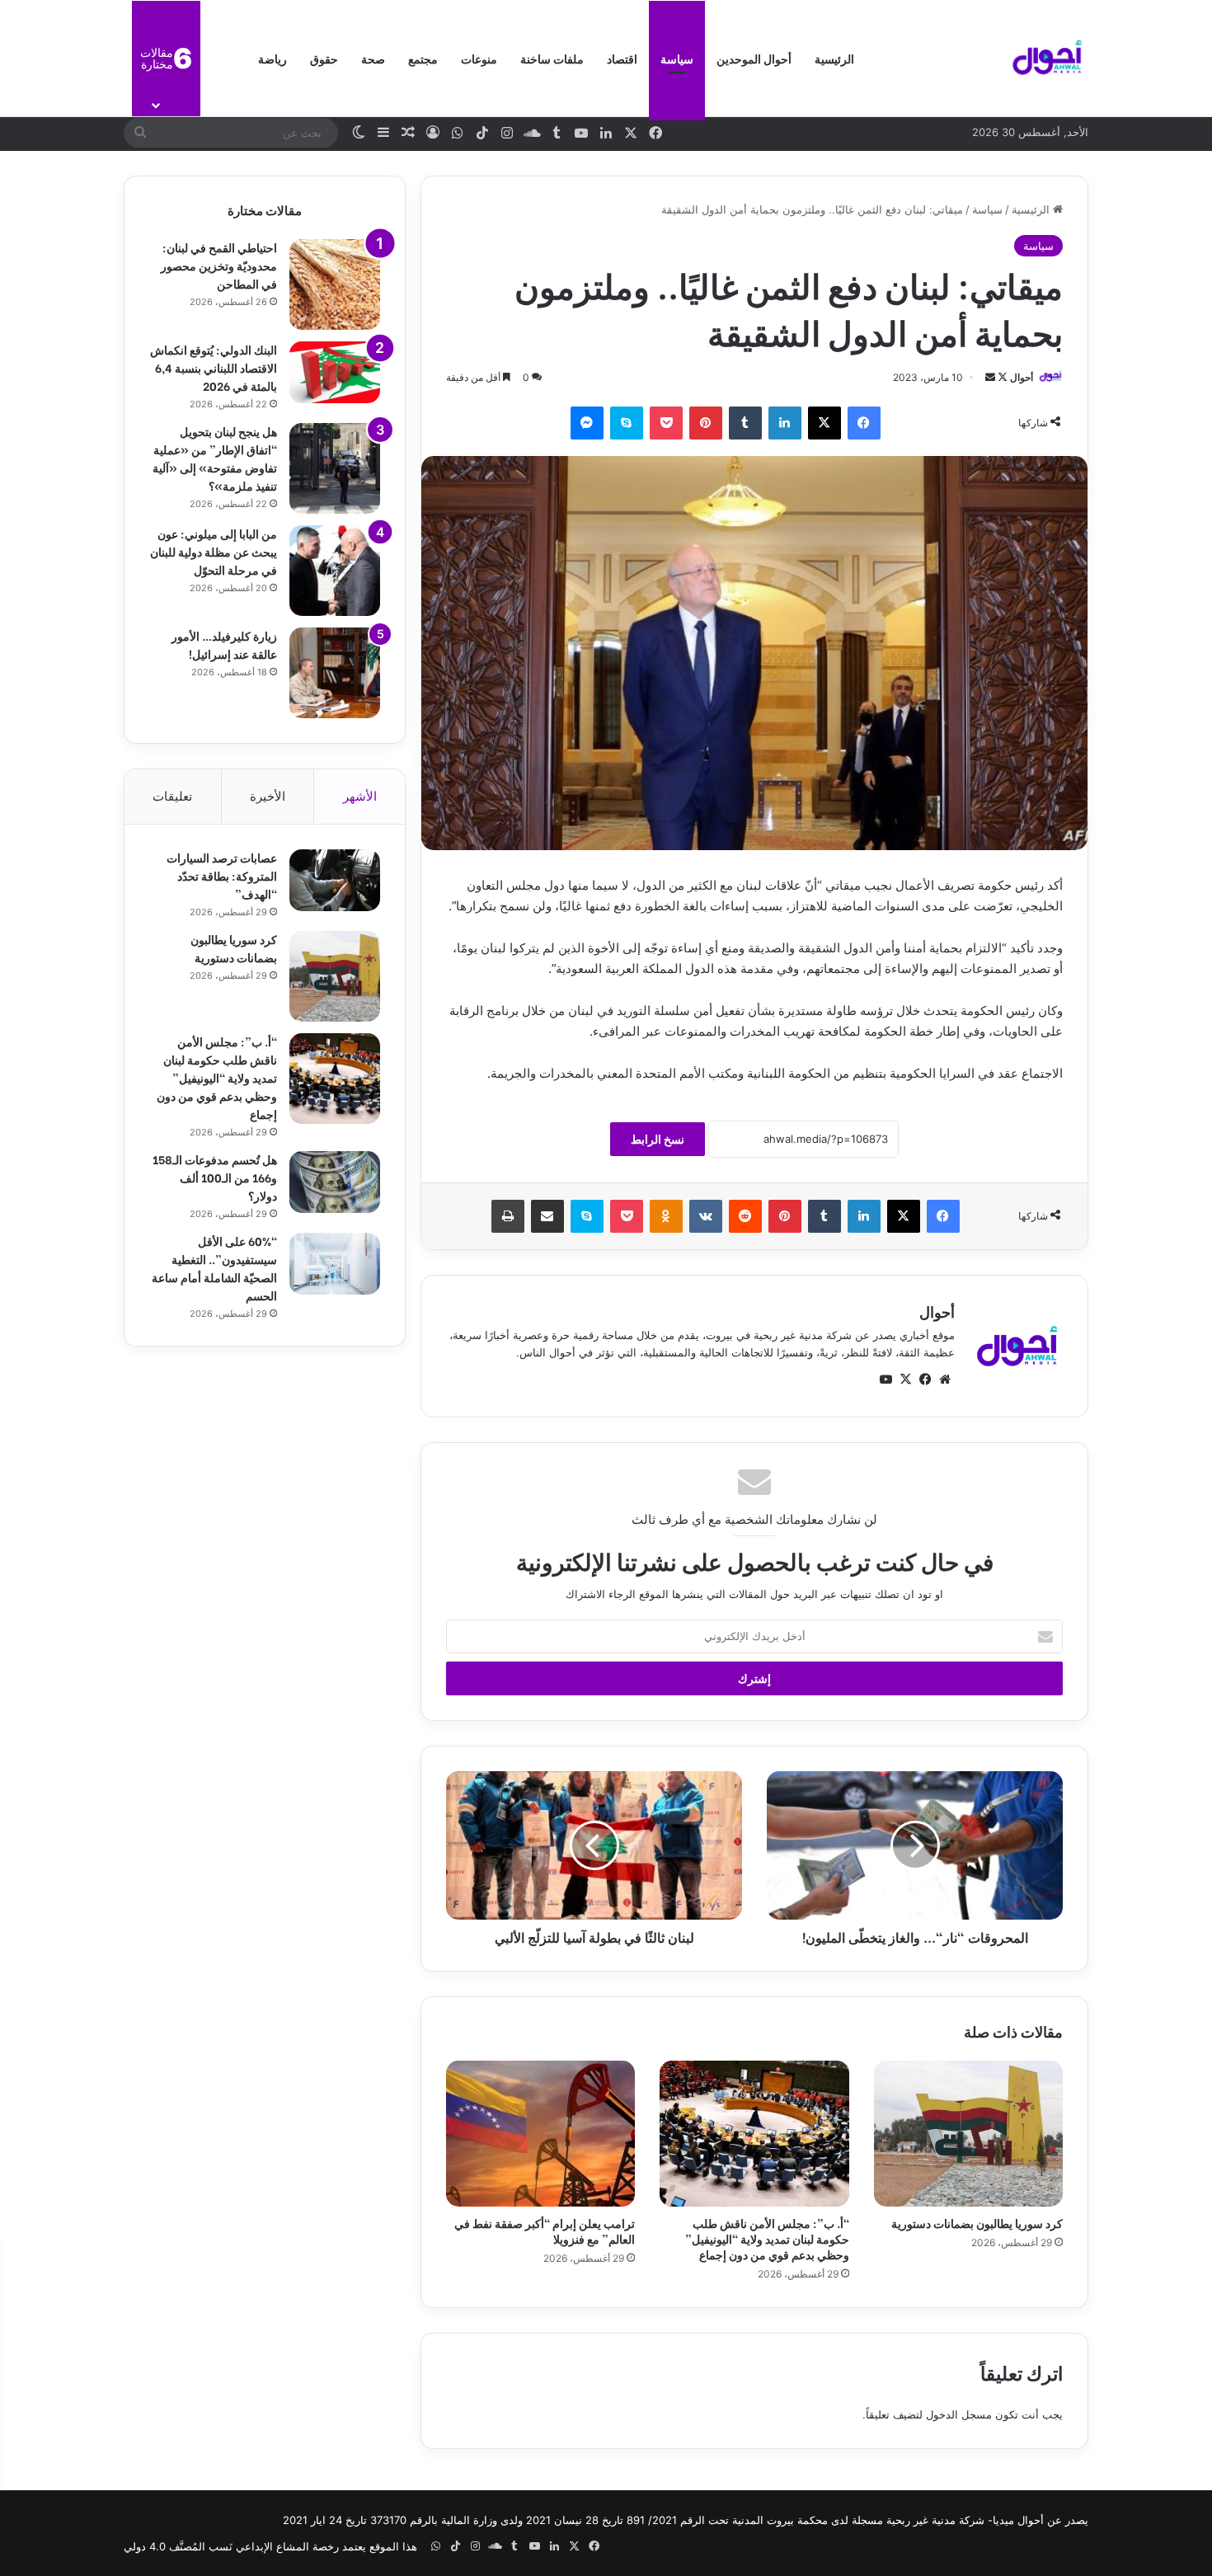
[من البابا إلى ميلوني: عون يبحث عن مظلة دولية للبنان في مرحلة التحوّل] (335, 571)
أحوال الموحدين (754, 58)
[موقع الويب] (945, 1380)
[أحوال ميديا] (1047, 59)
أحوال (1022, 377)
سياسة (677, 58)
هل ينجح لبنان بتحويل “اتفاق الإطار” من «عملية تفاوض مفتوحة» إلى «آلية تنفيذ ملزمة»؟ (215, 458)
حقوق (324, 58)
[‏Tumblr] (745, 423)
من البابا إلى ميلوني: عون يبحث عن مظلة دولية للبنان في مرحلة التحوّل (214, 551)
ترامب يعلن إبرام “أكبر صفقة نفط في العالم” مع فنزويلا (545, 2230)
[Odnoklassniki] (666, 1216)
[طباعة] (508, 1216)
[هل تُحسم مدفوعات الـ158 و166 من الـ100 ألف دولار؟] (335, 1182)
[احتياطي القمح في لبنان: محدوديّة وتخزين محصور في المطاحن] (335, 284)
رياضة (272, 58)
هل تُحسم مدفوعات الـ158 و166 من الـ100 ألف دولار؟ (215, 1177)
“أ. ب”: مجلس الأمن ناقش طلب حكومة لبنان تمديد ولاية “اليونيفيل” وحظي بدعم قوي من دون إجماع (767, 2238)
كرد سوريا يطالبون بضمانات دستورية (977, 2223)
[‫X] (824, 423)
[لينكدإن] (785, 423)
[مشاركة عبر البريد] (547, 1216)
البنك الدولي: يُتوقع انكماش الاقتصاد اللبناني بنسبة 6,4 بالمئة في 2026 (214, 367)
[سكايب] (627, 423)
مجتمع (423, 58)
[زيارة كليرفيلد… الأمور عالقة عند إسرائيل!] (335, 673)
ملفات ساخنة (552, 58)
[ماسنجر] (587, 423)
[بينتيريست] (706, 423)
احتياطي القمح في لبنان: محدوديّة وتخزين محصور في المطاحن (219, 265)
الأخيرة (268, 796)
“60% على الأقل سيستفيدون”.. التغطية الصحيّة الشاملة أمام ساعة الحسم (214, 1268)
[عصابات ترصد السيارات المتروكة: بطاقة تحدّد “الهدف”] (335, 880)
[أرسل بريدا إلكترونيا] (990, 377)
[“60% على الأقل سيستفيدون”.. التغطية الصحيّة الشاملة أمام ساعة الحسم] (335, 1264)
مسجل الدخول (959, 2414)
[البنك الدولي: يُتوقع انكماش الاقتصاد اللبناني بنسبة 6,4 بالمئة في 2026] (335, 372)
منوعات (479, 58)
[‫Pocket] (666, 423)
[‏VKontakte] (706, 1216)
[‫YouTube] (886, 1380)
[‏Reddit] (745, 1216)
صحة (373, 58)
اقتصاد (622, 58)
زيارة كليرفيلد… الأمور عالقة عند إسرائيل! (224, 644)
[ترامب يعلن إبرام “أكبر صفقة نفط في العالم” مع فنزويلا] (540, 2133)
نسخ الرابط (658, 1139)
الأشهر (360, 796)
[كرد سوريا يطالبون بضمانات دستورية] (968, 2133)
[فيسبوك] (864, 423)
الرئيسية (834, 58)
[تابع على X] (1001, 377)
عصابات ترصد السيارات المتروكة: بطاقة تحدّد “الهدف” (222, 875)
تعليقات (172, 796)
